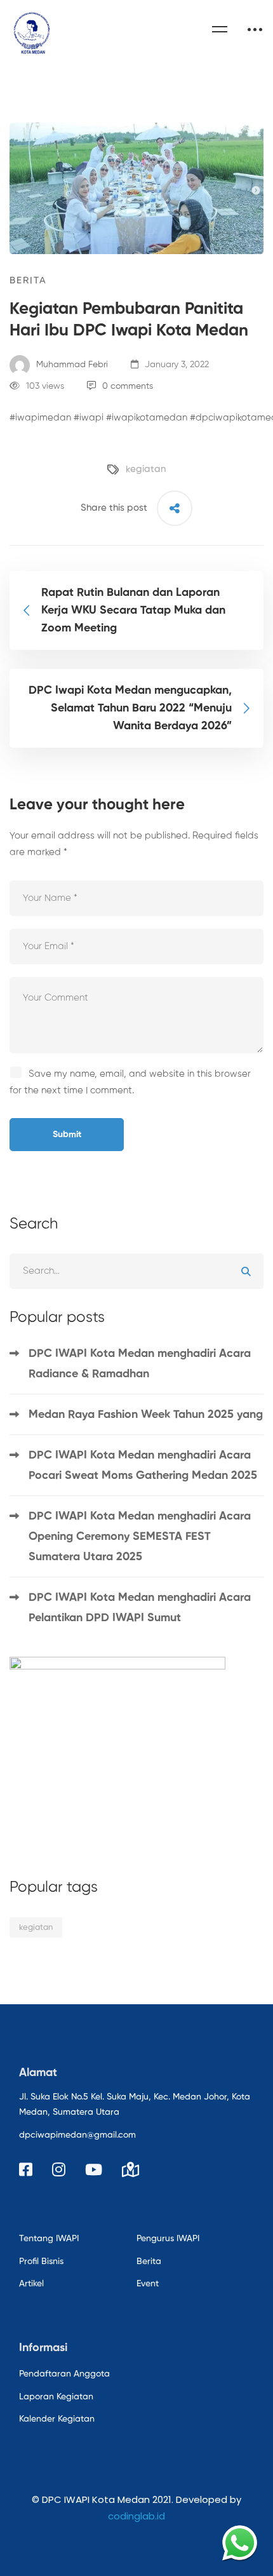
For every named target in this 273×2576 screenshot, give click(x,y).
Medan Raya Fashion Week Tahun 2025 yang (146, 1415)
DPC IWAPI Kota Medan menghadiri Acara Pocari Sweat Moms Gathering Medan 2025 (144, 1466)
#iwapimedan (40, 418)
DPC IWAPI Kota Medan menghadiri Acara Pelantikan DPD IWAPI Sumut (140, 1608)
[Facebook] (26, 2169)
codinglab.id (136, 2516)
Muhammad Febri (71, 365)
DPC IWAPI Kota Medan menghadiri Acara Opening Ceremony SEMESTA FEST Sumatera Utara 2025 (140, 1537)
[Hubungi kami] (240, 2543)
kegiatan (146, 469)
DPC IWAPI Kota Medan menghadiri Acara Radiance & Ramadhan (140, 1364)
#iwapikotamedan (147, 418)
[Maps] (130, 2169)
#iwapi (89, 418)
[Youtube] (94, 2169)
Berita (28, 280)
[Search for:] (136, 1271)
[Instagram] (59, 2169)
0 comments (128, 386)
